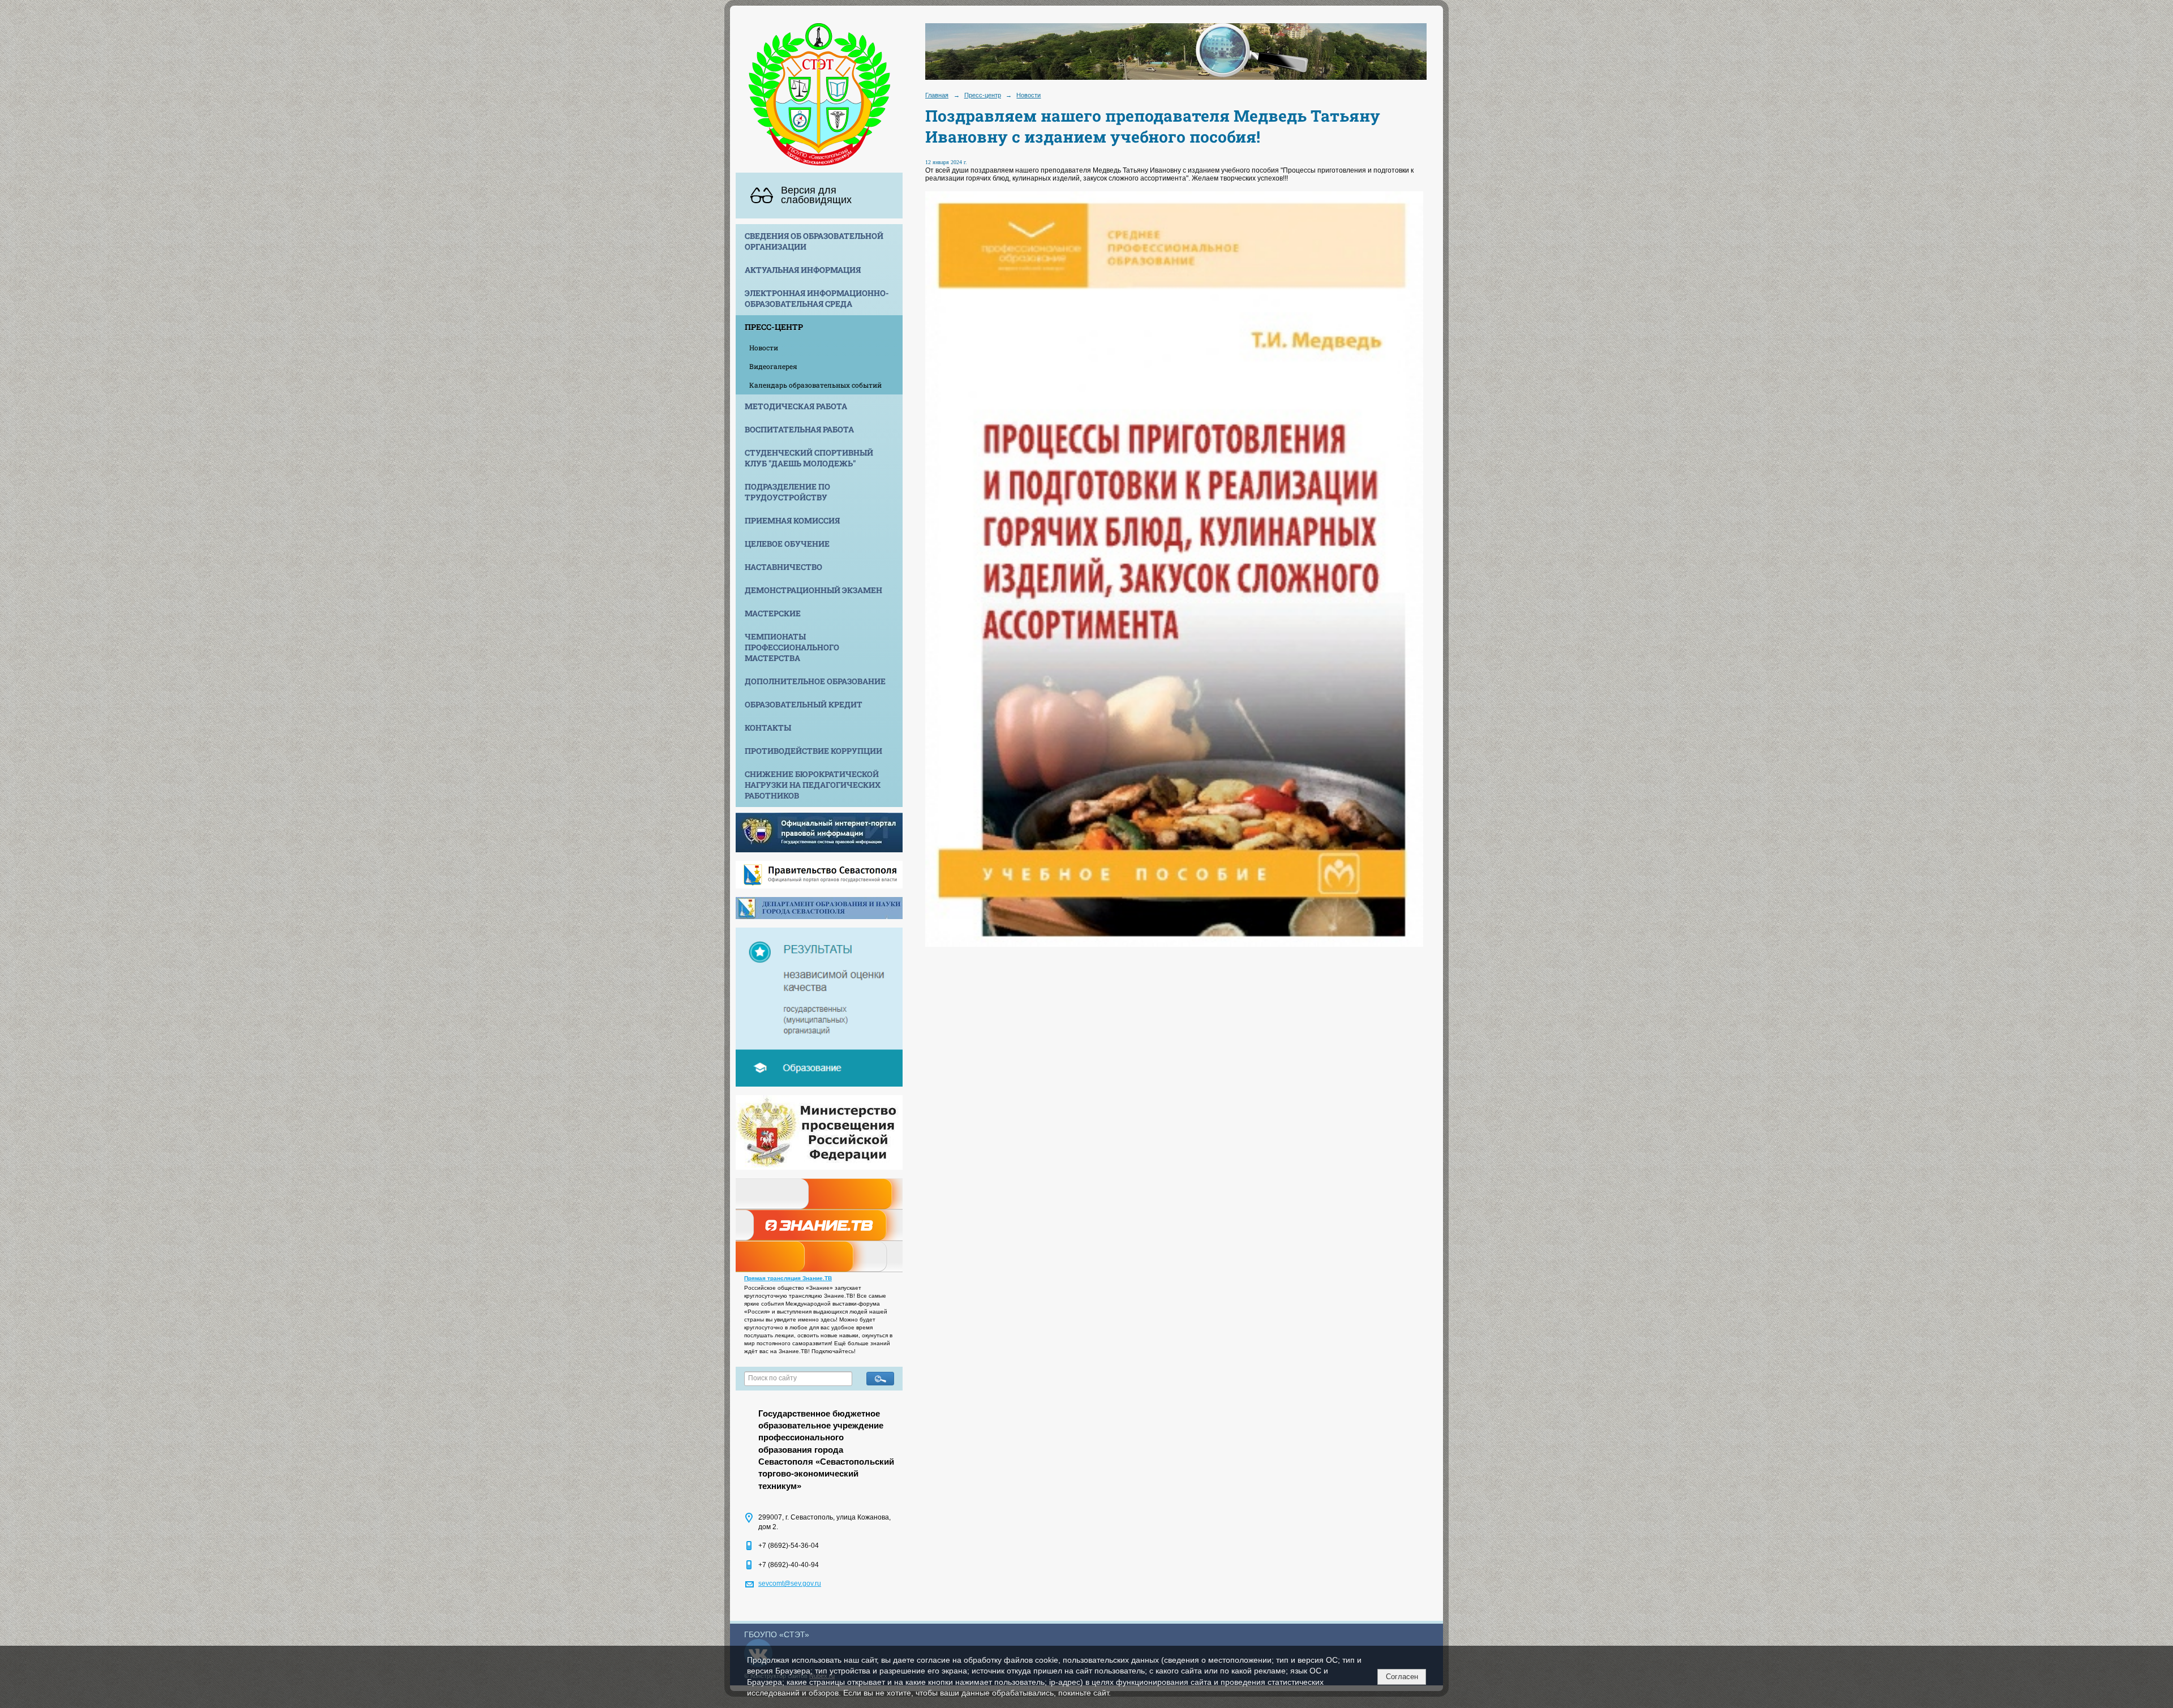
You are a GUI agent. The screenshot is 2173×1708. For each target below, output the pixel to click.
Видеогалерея (773, 366)
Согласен (1402, 1677)
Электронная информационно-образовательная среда (817, 298)
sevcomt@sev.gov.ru (790, 1583)
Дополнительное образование (815, 681)
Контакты (768, 728)
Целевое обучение (787, 544)
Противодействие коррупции (813, 751)
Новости (764, 347)
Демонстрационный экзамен (813, 590)
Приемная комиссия (792, 520)
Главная (937, 95)
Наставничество (783, 567)
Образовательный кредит (804, 704)
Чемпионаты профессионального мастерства (792, 647)
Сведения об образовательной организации (814, 241)
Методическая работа (796, 406)
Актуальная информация (803, 270)
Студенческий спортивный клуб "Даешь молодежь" (809, 458)
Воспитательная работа (799, 429)
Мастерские (773, 613)
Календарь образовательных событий (815, 385)
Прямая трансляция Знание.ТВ (788, 1278)
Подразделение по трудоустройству (787, 492)
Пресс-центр (774, 327)
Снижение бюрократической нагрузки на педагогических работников (813, 785)
